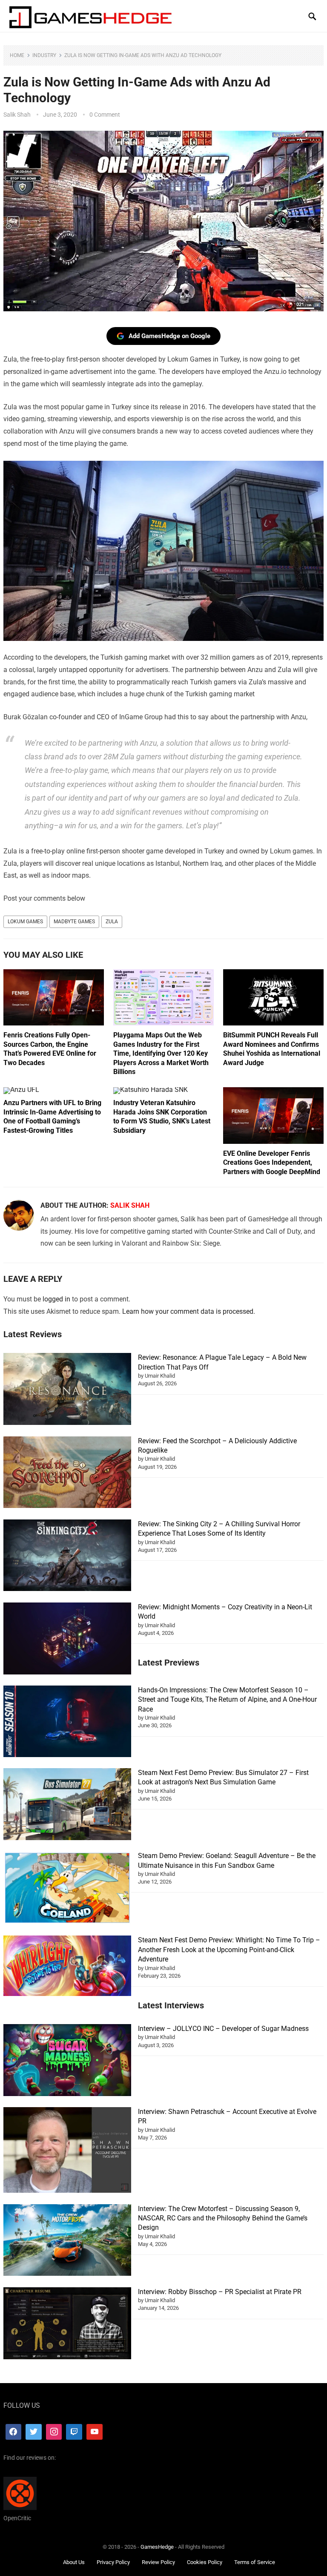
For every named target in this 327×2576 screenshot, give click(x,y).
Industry (44, 55)
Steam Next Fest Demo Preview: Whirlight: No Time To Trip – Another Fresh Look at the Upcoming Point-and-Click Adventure (229, 1950)
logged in (56, 1299)
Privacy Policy (113, 2562)
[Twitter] (34, 2432)
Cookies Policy (205, 2562)
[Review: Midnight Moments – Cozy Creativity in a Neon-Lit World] (67, 1640)
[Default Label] (74, 2432)
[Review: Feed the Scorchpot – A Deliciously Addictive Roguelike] (67, 1474)
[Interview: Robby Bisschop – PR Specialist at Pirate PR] (67, 2325)
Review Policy (158, 2562)
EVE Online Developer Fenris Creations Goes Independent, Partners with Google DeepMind (272, 1163)
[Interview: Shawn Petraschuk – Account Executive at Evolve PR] (67, 2151)
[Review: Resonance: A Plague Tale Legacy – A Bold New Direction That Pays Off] (67, 1390)
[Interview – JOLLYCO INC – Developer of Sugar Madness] (67, 2061)
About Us (74, 2562)
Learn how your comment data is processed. (189, 1311)
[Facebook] (14, 2432)
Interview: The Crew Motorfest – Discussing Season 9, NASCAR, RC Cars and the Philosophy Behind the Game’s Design (223, 2218)
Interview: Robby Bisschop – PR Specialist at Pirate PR (220, 2292)
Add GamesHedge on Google (169, 336)
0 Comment (105, 115)
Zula (112, 922)
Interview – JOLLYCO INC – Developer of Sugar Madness (223, 2029)
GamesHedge (157, 2547)
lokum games (25, 922)
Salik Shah (17, 115)
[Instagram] (54, 2432)
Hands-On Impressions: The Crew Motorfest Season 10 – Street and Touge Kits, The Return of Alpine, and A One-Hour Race (227, 1700)
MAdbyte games (74, 922)
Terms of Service (255, 2562)
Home (17, 55)
